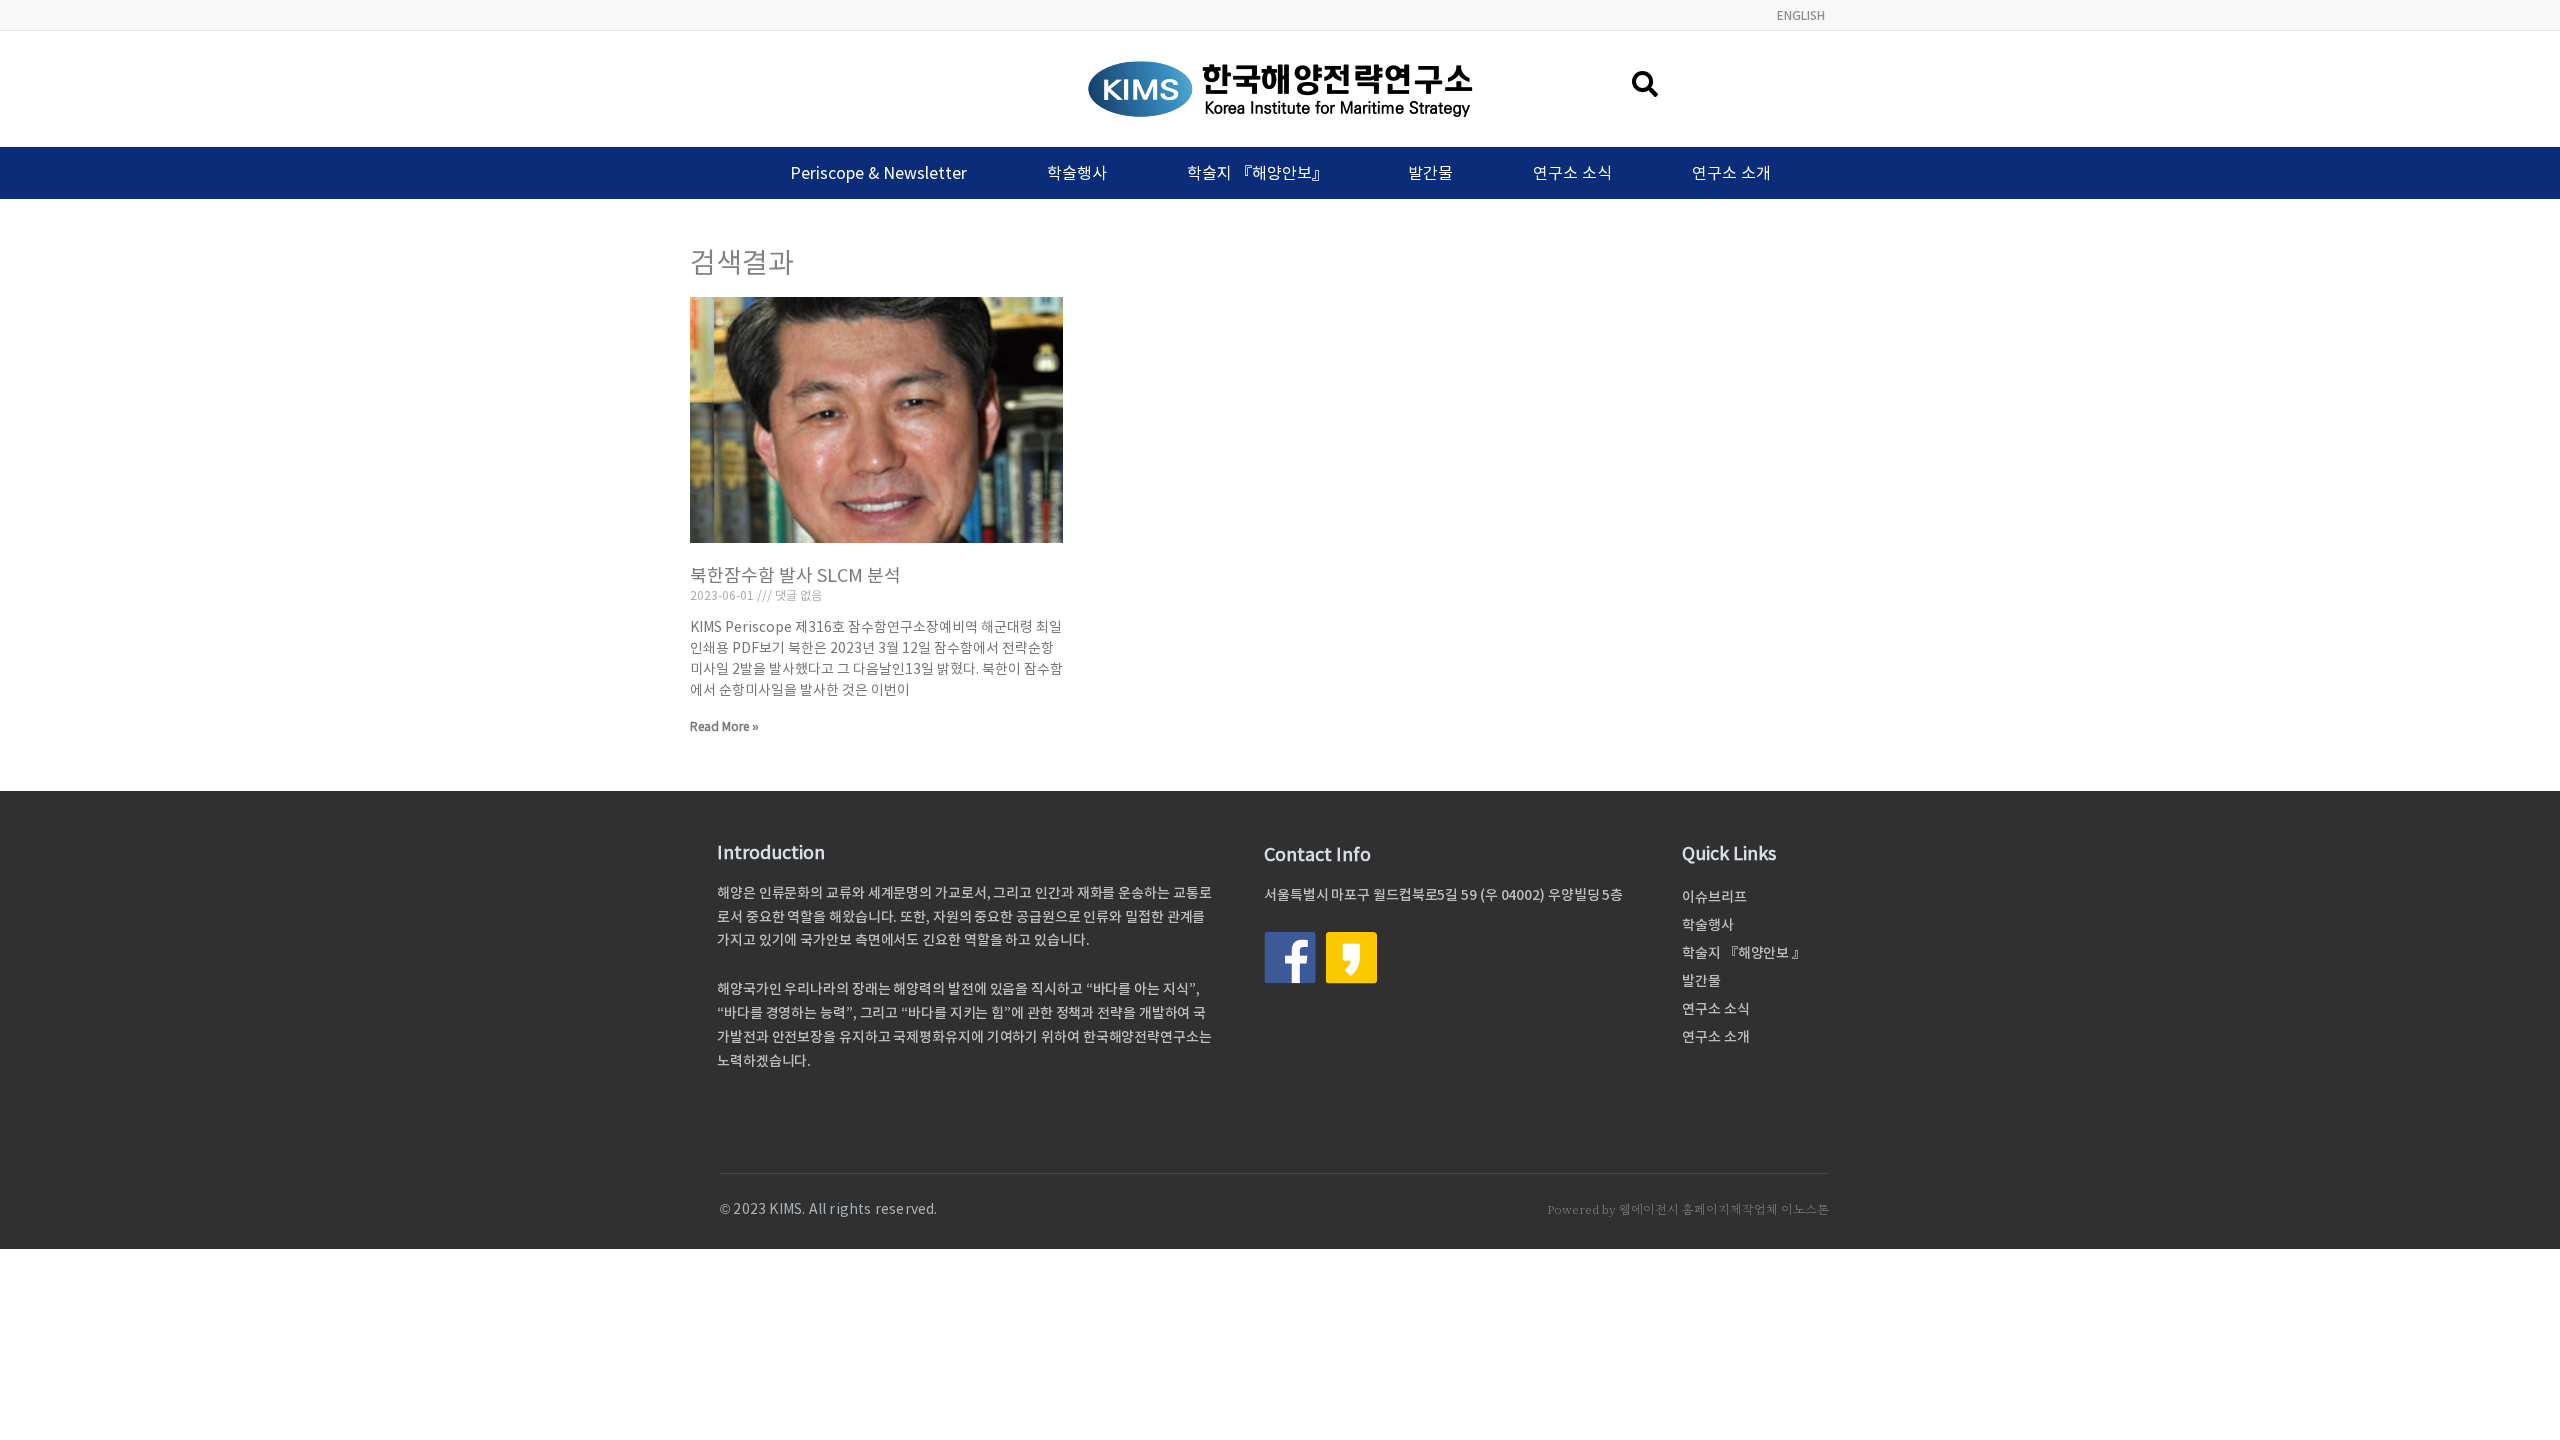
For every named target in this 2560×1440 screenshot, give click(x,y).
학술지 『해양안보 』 (1744, 953)
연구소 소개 (1731, 173)
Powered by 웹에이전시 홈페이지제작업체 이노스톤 (1688, 1209)
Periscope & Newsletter (878, 173)
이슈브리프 (1714, 897)
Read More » (724, 726)
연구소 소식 (1572, 173)
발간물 (1430, 173)
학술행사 (1077, 173)
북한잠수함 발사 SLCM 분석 (795, 575)
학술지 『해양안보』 (1257, 173)
